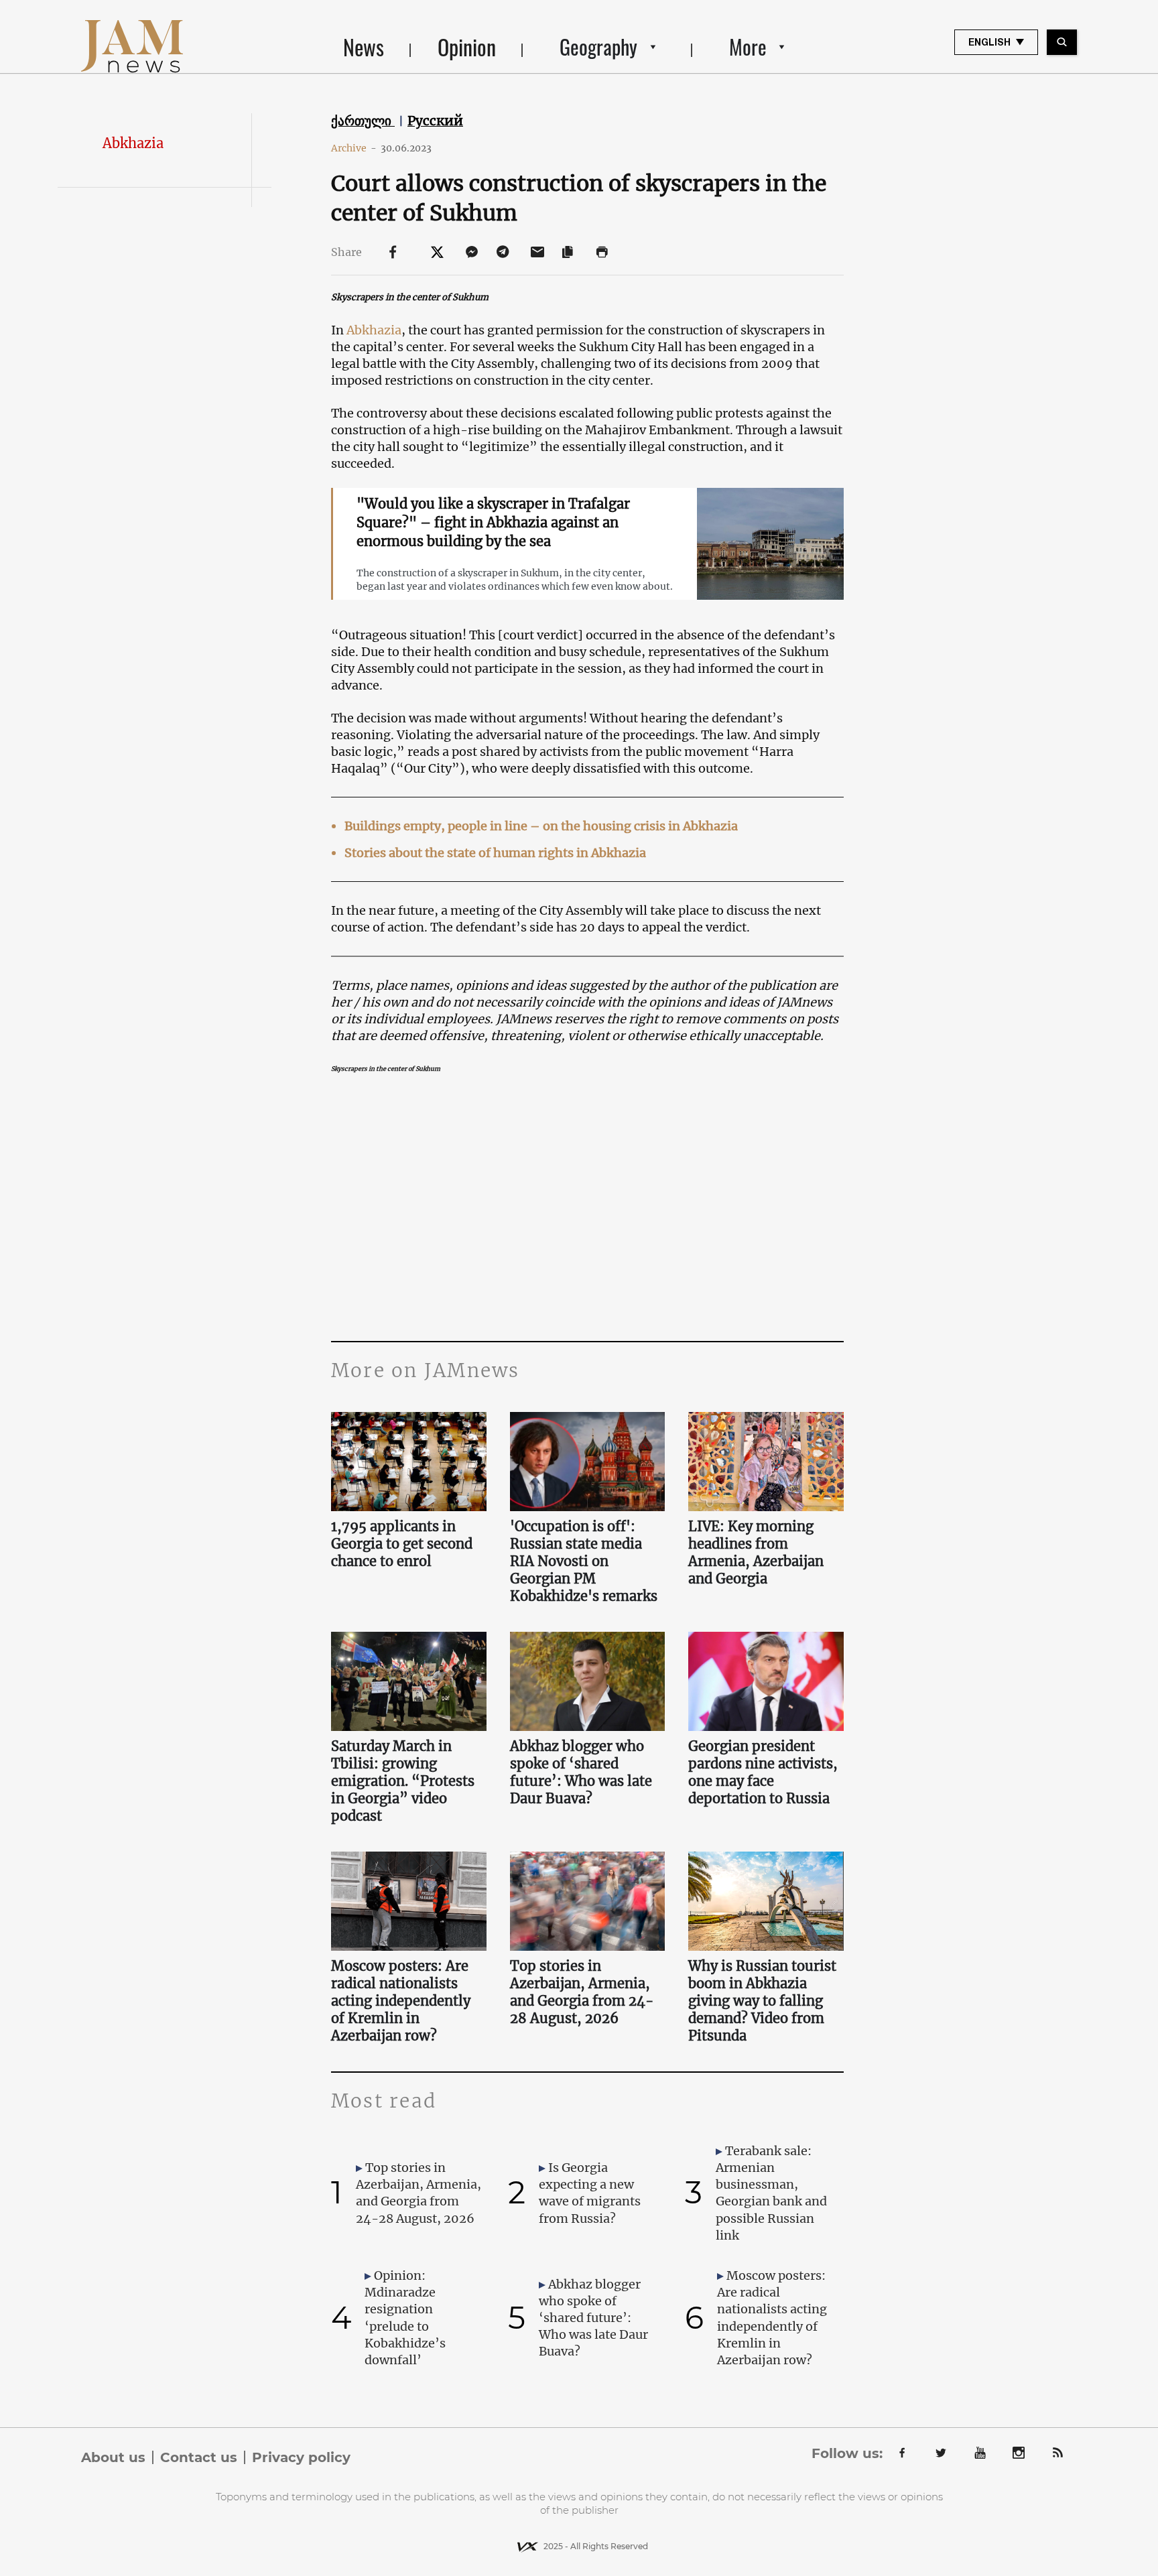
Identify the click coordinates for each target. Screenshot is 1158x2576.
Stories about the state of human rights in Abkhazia (495, 853)
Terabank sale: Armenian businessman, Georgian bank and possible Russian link (771, 2193)
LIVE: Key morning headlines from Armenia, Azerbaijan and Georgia (756, 1552)
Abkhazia (133, 143)
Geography (598, 47)
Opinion (467, 47)
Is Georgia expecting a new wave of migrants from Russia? (590, 2193)
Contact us (199, 2457)
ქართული (363, 121)
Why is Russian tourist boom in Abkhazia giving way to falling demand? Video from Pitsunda (762, 2001)
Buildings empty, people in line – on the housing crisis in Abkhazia (541, 826)
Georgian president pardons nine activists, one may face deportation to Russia (763, 1772)
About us (113, 2457)
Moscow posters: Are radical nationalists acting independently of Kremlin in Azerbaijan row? (401, 2001)
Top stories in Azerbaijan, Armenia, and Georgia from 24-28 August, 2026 (582, 1992)
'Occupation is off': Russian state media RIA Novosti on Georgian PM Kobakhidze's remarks (584, 1561)
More (748, 47)
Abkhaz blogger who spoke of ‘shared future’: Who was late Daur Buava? (581, 1772)
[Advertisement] (587, 1207)
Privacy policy (301, 2457)
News (364, 47)
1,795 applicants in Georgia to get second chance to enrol (402, 1544)
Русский (435, 121)
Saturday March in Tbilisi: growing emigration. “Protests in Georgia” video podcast (403, 1781)
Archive (354, 148)
